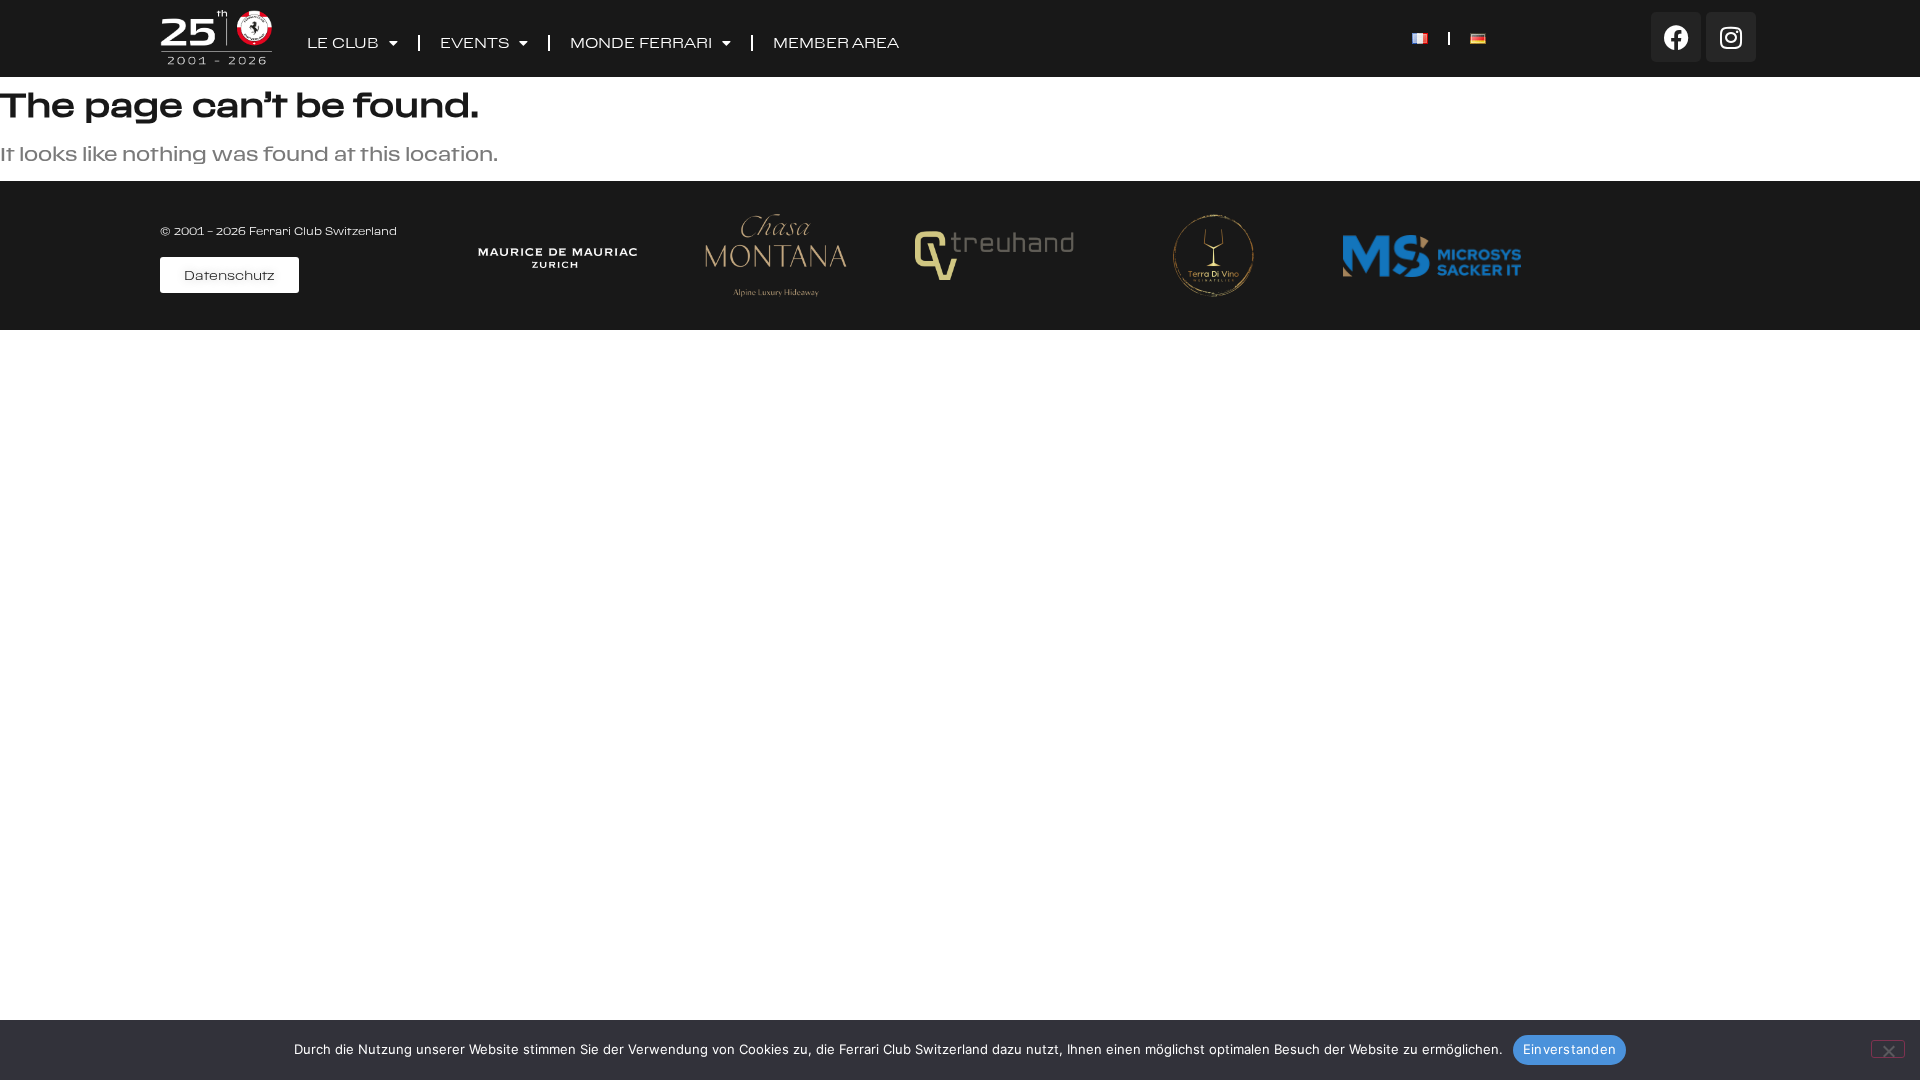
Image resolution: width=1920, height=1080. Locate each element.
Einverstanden (1569, 1049)
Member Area (836, 42)
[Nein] (1888, 1049)
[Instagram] (1731, 37)
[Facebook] (1676, 37)
